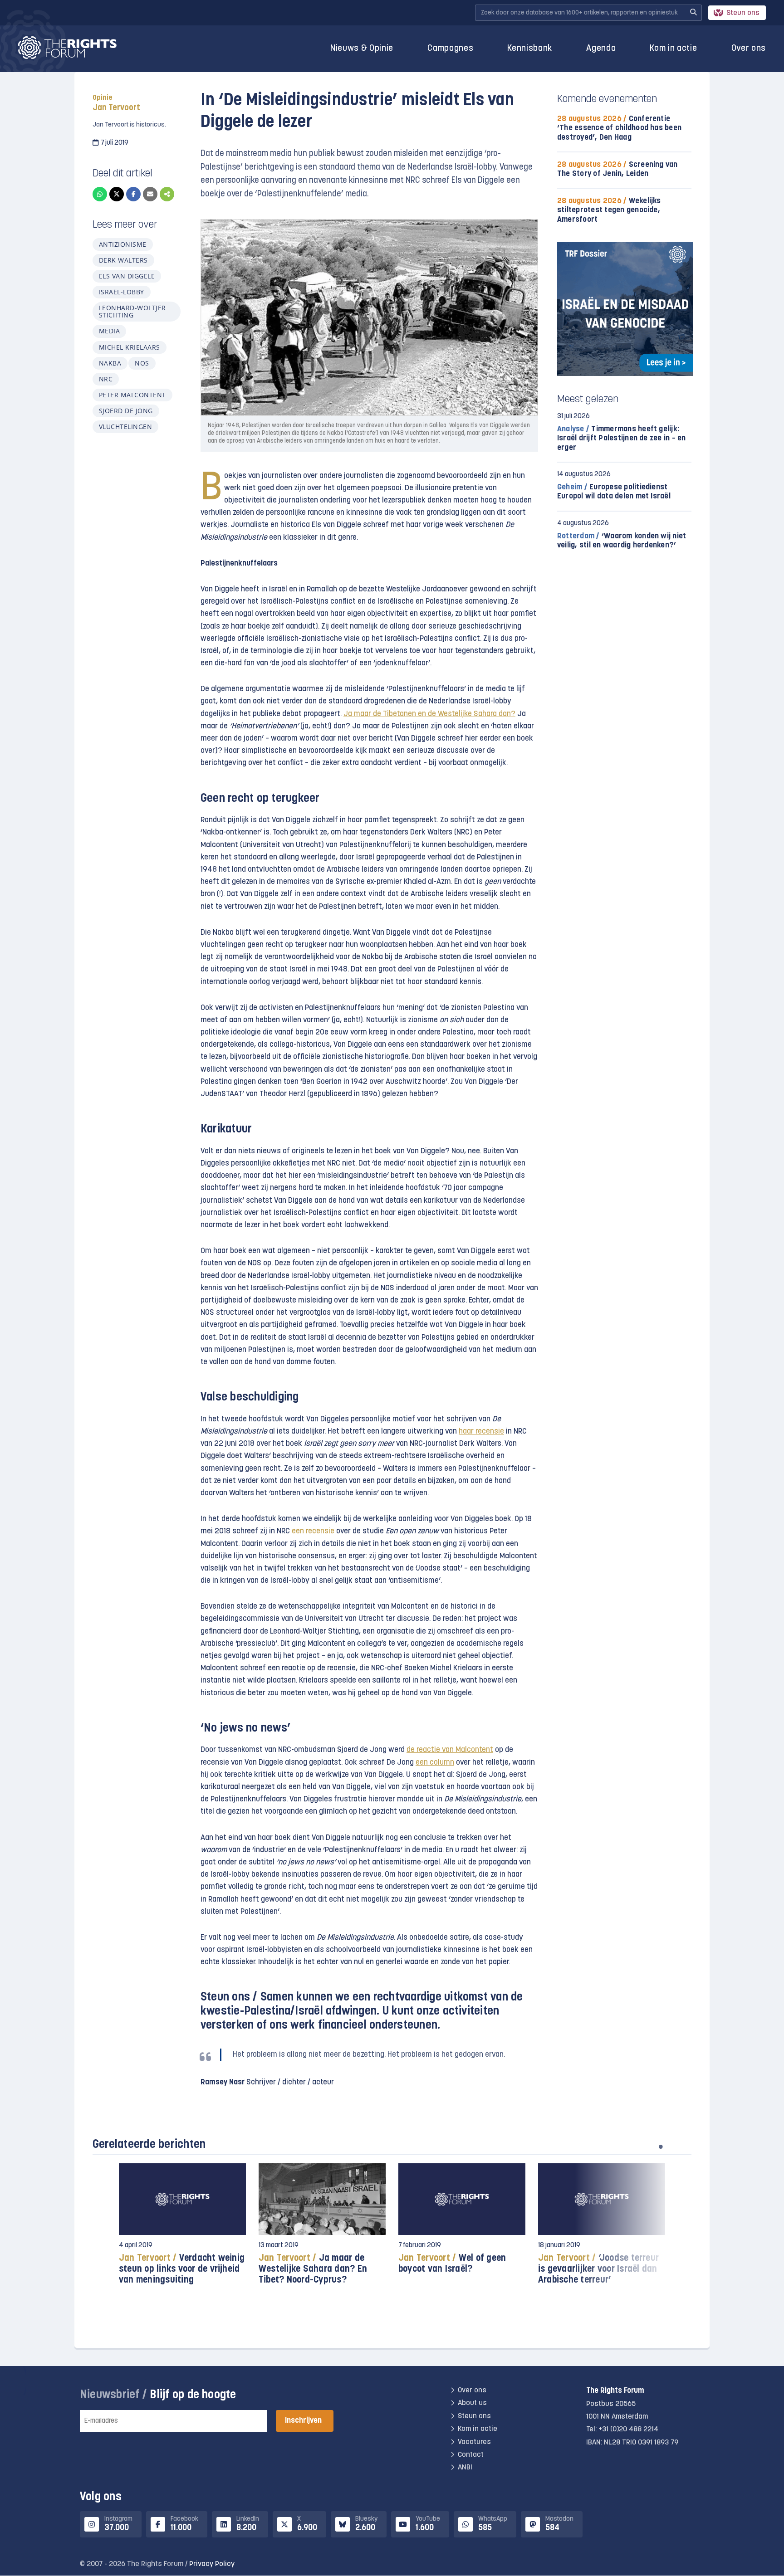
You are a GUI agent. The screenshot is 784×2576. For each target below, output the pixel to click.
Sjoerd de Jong (126, 411)
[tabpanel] (182, 2228)
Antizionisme (123, 244)
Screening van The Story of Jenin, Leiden (617, 169)
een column (435, 1763)
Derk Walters (123, 260)
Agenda (601, 49)
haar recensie (481, 1432)
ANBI (465, 2468)
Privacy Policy (212, 2564)
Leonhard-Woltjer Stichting (132, 311)
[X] (117, 194)
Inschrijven (303, 2421)
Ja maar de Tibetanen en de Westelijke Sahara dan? (429, 714)
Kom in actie (673, 49)
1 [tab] (661, 2147)
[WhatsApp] (100, 194)
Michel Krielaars (130, 347)
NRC (106, 379)
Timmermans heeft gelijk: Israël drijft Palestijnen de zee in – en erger (622, 438)
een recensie (313, 1531)
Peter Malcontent (132, 395)
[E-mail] (150, 194)
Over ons (749, 49)
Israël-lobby (122, 292)
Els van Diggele (127, 276)
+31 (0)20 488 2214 (628, 2430)
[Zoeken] (693, 13)
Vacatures (474, 2442)
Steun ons (743, 13)
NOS (142, 363)
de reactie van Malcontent (450, 1750)
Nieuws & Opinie (362, 49)
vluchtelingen (125, 427)
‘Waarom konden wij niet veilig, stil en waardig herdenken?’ (622, 541)
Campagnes (450, 49)
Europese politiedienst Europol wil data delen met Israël (614, 492)
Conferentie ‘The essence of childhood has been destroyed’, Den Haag (619, 128)
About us (472, 2404)
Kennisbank (530, 49)
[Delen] (167, 194)
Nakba (110, 363)
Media (109, 331)
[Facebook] (133, 194)
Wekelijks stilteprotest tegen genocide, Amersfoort (609, 210)
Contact (471, 2455)
